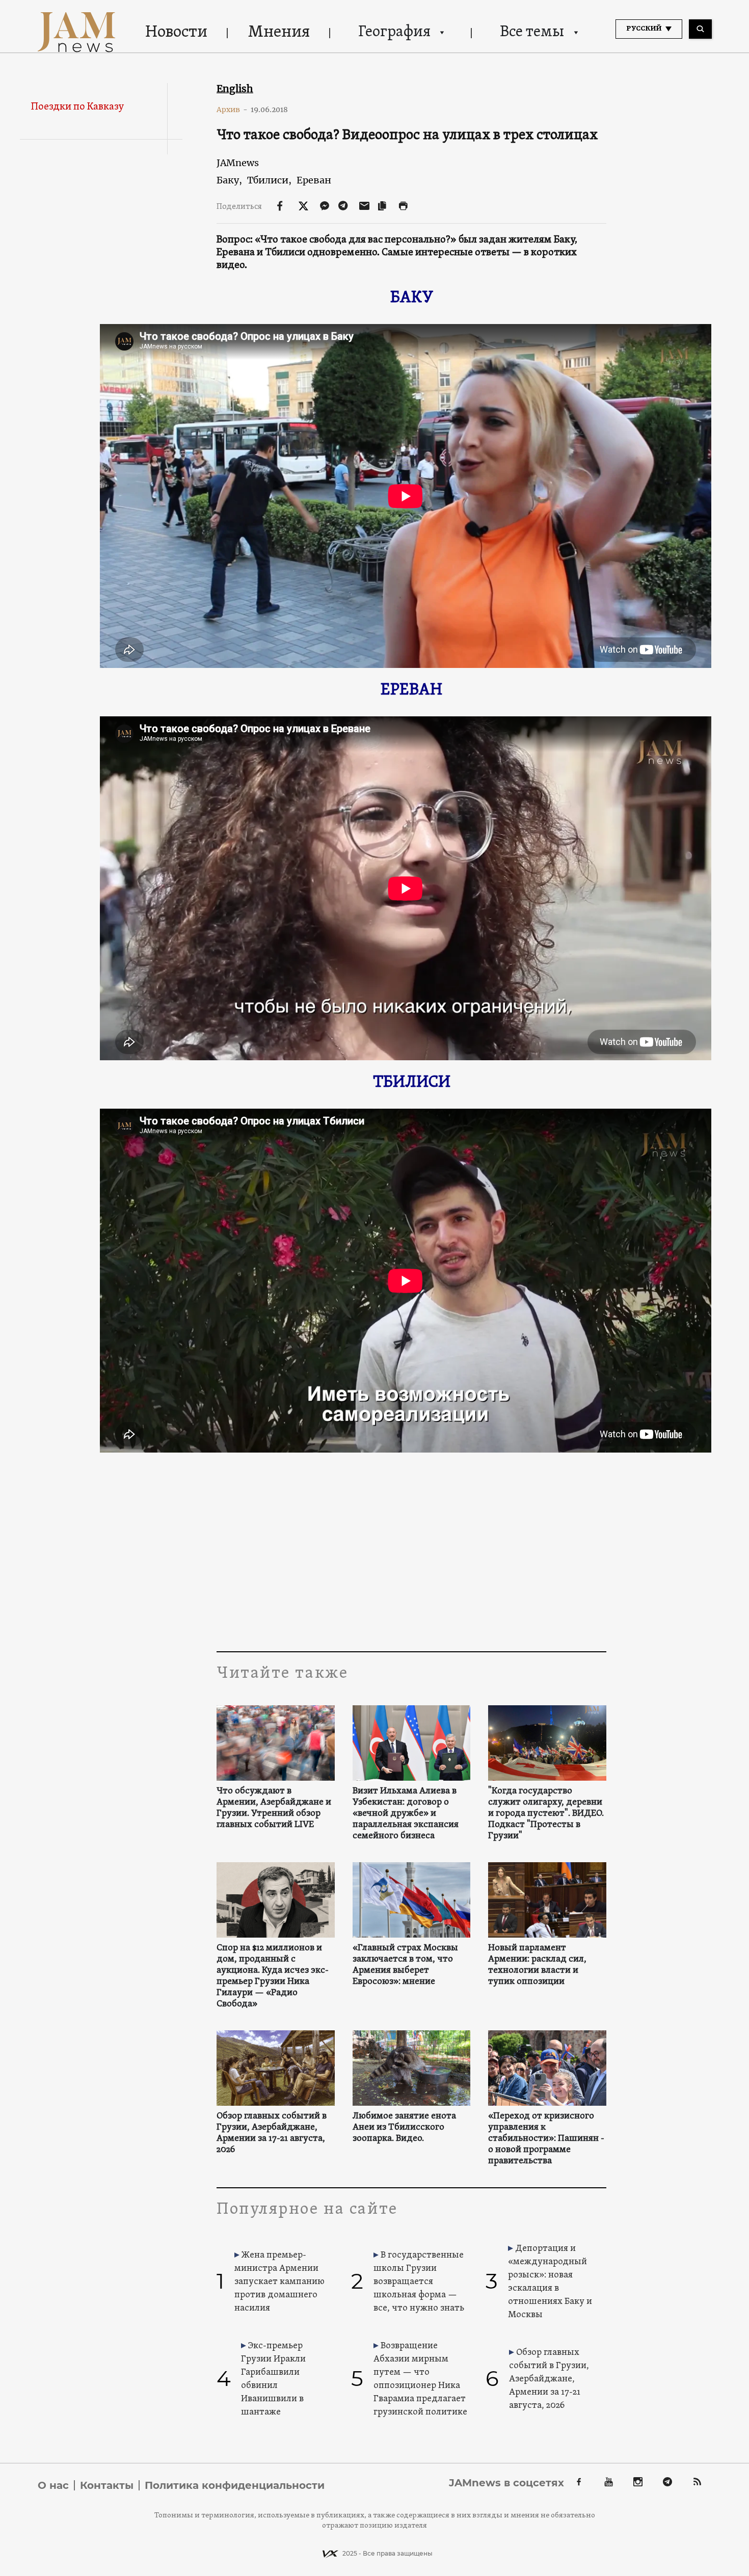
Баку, (229, 180)
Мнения (279, 33)
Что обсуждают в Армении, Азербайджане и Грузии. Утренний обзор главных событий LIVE (274, 1808)
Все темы (532, 32)
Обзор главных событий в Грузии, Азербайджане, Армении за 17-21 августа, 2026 (272, 2133)
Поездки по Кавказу (77, 107)
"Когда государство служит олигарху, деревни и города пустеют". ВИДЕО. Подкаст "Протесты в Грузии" (546, 1814)
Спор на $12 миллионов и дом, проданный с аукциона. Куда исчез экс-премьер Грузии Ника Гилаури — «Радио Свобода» (273, 1976)
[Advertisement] (411, 1549)
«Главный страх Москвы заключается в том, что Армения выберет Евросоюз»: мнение (405, 1965)
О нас (53, 2485)
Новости (176, 33)
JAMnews (238, 163)
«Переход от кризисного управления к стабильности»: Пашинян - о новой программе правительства (546, 2139)
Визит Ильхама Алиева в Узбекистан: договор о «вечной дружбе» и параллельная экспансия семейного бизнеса (406, 1814)
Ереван (314, 180)
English (235, 89)
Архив (232, 110)
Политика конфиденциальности (235, 2485)
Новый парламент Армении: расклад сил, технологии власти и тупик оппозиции (537, 1965)
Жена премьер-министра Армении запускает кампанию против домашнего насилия (279, 2282)
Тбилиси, (269, 180)
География (394, 32)
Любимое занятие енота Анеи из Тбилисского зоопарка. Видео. (404, 2128)
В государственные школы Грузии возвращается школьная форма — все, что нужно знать (419, 2282)
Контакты (107, 2485)
